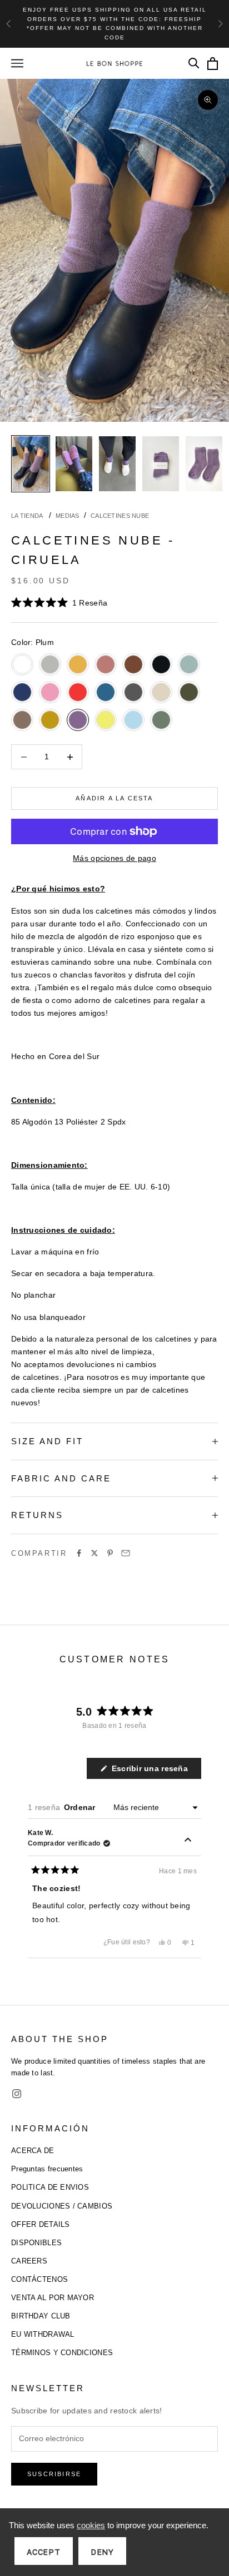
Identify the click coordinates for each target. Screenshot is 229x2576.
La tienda (28, 516)
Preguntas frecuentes (47, 2169)
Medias (68, 516)
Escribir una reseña (155, 1771)
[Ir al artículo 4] (161, 464)
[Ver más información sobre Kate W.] (188, 1841)
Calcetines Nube (120, 516)
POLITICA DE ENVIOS (50, 2187)
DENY (102, 2552)
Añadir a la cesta (114, 798)
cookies (91, 2525)
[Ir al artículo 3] (117, 464)
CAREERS (29, 2261)
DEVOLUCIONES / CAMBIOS (62, 2206)
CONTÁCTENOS (39, 2279)
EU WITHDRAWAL (43, 2334)
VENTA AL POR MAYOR (53, 2298)
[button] (59, 603)
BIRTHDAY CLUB (41, 2316)
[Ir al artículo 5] (204, 464)
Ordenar (81, 1807)
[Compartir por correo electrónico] (126, 1553)
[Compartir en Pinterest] (110, 1553)
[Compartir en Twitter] (94, 1553)
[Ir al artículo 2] (74, 464)
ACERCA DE (33, 2151)
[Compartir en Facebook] (79, 1553)
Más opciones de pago (114, 858)
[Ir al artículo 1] (31, 464)
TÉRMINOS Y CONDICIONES (62, 2353)
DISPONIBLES (36, 2243)
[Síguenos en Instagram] (17, 2094)
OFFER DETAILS (41, 2224)
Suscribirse (54, 2474)
